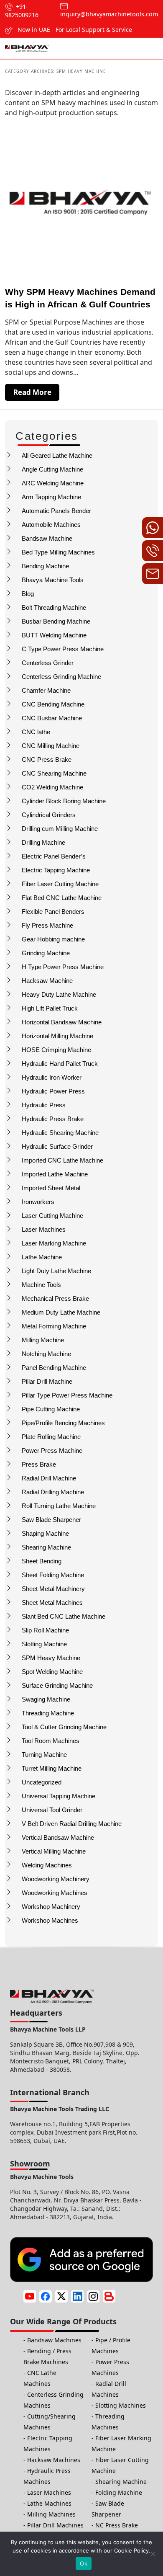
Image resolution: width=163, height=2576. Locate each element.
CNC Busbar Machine (52, 718)
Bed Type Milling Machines (58, 552)
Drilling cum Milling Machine (60, 829)
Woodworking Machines (55, 1893)
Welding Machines (47, 1865)
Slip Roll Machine (45, 1630)
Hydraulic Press (44, 1105)
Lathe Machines (49, 2503)
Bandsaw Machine (47, 538)
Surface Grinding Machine (57, 1685)
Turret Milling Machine (52, 1768)
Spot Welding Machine (52, 1672)
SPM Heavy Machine (51, 1658)
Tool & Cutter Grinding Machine (64, 1727)
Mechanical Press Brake (55, 1298)
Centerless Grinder (48, 663)
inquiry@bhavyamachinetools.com (109, 14)
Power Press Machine (52, 1450)
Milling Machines (51, 2514)
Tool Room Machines (51, 1741)
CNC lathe (36, 732)
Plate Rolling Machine (51, 1437)
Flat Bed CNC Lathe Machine (62, 898)
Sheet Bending (42, 1561)
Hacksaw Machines (54, 2460)
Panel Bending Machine (54, 1368)
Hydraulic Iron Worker (52, 1077)
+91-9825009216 (22, 11)
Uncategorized (42, 1782)
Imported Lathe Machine (55, 1174)
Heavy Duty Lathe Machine (59, 994)
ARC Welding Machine (53, 483)
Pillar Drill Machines (55, 2525)
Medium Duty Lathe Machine (61, 1312)
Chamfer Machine (46, 690)
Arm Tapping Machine (51, 497)
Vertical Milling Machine (54, 1851)
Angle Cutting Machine (52, 469)
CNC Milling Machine (51, 746)
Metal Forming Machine (54, 1326)
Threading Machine (48, 1713)
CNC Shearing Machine (54, 773)
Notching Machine (46, 1354)
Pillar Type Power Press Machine (67, 1395)
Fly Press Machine (47, 925)
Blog (28, 594)
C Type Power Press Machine (63, 649)
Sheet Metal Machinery (53, 1589)
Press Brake (39, 1464)
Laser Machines (44, 1229)
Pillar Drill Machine (47, 1381)
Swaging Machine (46, 1699)
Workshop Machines (50, 1920)
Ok (84, 2563)
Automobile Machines (51, 525)
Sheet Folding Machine (53, 1575)
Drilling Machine (43, 842)
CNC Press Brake (47, 759)
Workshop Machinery (51, 1907)
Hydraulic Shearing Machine (60, 1133)
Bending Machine (45, 566)
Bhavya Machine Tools (53, 580)
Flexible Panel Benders (53, 912)
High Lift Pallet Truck (50, 1008)
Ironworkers (38, 1202)
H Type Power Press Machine (63, 967)
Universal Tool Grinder (52, 1810)
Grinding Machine (46, 953)
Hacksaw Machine (47, 981)
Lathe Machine (42, 1257)
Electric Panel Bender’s (54, 856)
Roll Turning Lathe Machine (59, 1506)
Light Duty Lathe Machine (56, 1271)
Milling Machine (43, 1340)
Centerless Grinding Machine (61, 677)
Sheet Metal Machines (52, 1603)
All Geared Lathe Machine (57, 455)
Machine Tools (41, 1285)
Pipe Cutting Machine (51, 1409)
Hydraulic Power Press (53, 1091)
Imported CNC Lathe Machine (62, 1160)
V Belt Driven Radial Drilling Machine (72, 1824)
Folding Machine (119, 2492)
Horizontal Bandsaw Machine (62, 1022)
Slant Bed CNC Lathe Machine (64, 1616)
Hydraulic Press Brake (53, 1119)
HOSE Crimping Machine (56, 1050)
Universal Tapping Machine (59, 1796)
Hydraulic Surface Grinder (57, 1146)
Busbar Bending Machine (56, 621)
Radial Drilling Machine (53, 1492)
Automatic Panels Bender (56, 511)
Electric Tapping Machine (56, 870)
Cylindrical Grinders (49, 815)
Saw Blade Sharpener (51, 1520)
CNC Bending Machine (53, 704)
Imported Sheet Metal (51, 1188)
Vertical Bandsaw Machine (58, 1837)
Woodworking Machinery (56, 1879)
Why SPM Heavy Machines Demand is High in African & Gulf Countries (80, 298)
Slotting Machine (44, 1644)
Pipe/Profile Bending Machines (63, 1423)
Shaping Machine (45, 1533)
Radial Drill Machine (49, 1478)
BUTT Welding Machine (54, 635)
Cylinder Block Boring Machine (64, 801)
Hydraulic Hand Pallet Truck (60, 1064)
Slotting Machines (121, 2405)
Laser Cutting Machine (52, 1216)
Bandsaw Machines (54, 2340)
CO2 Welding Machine (52, 787)
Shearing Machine (46, 1547)
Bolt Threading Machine (54, 607)
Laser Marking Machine (54, 1243)
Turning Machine (44, 1755)
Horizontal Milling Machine (57, 1036)
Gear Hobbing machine (53, 939)
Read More (32, 392)
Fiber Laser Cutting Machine (60, 884)
